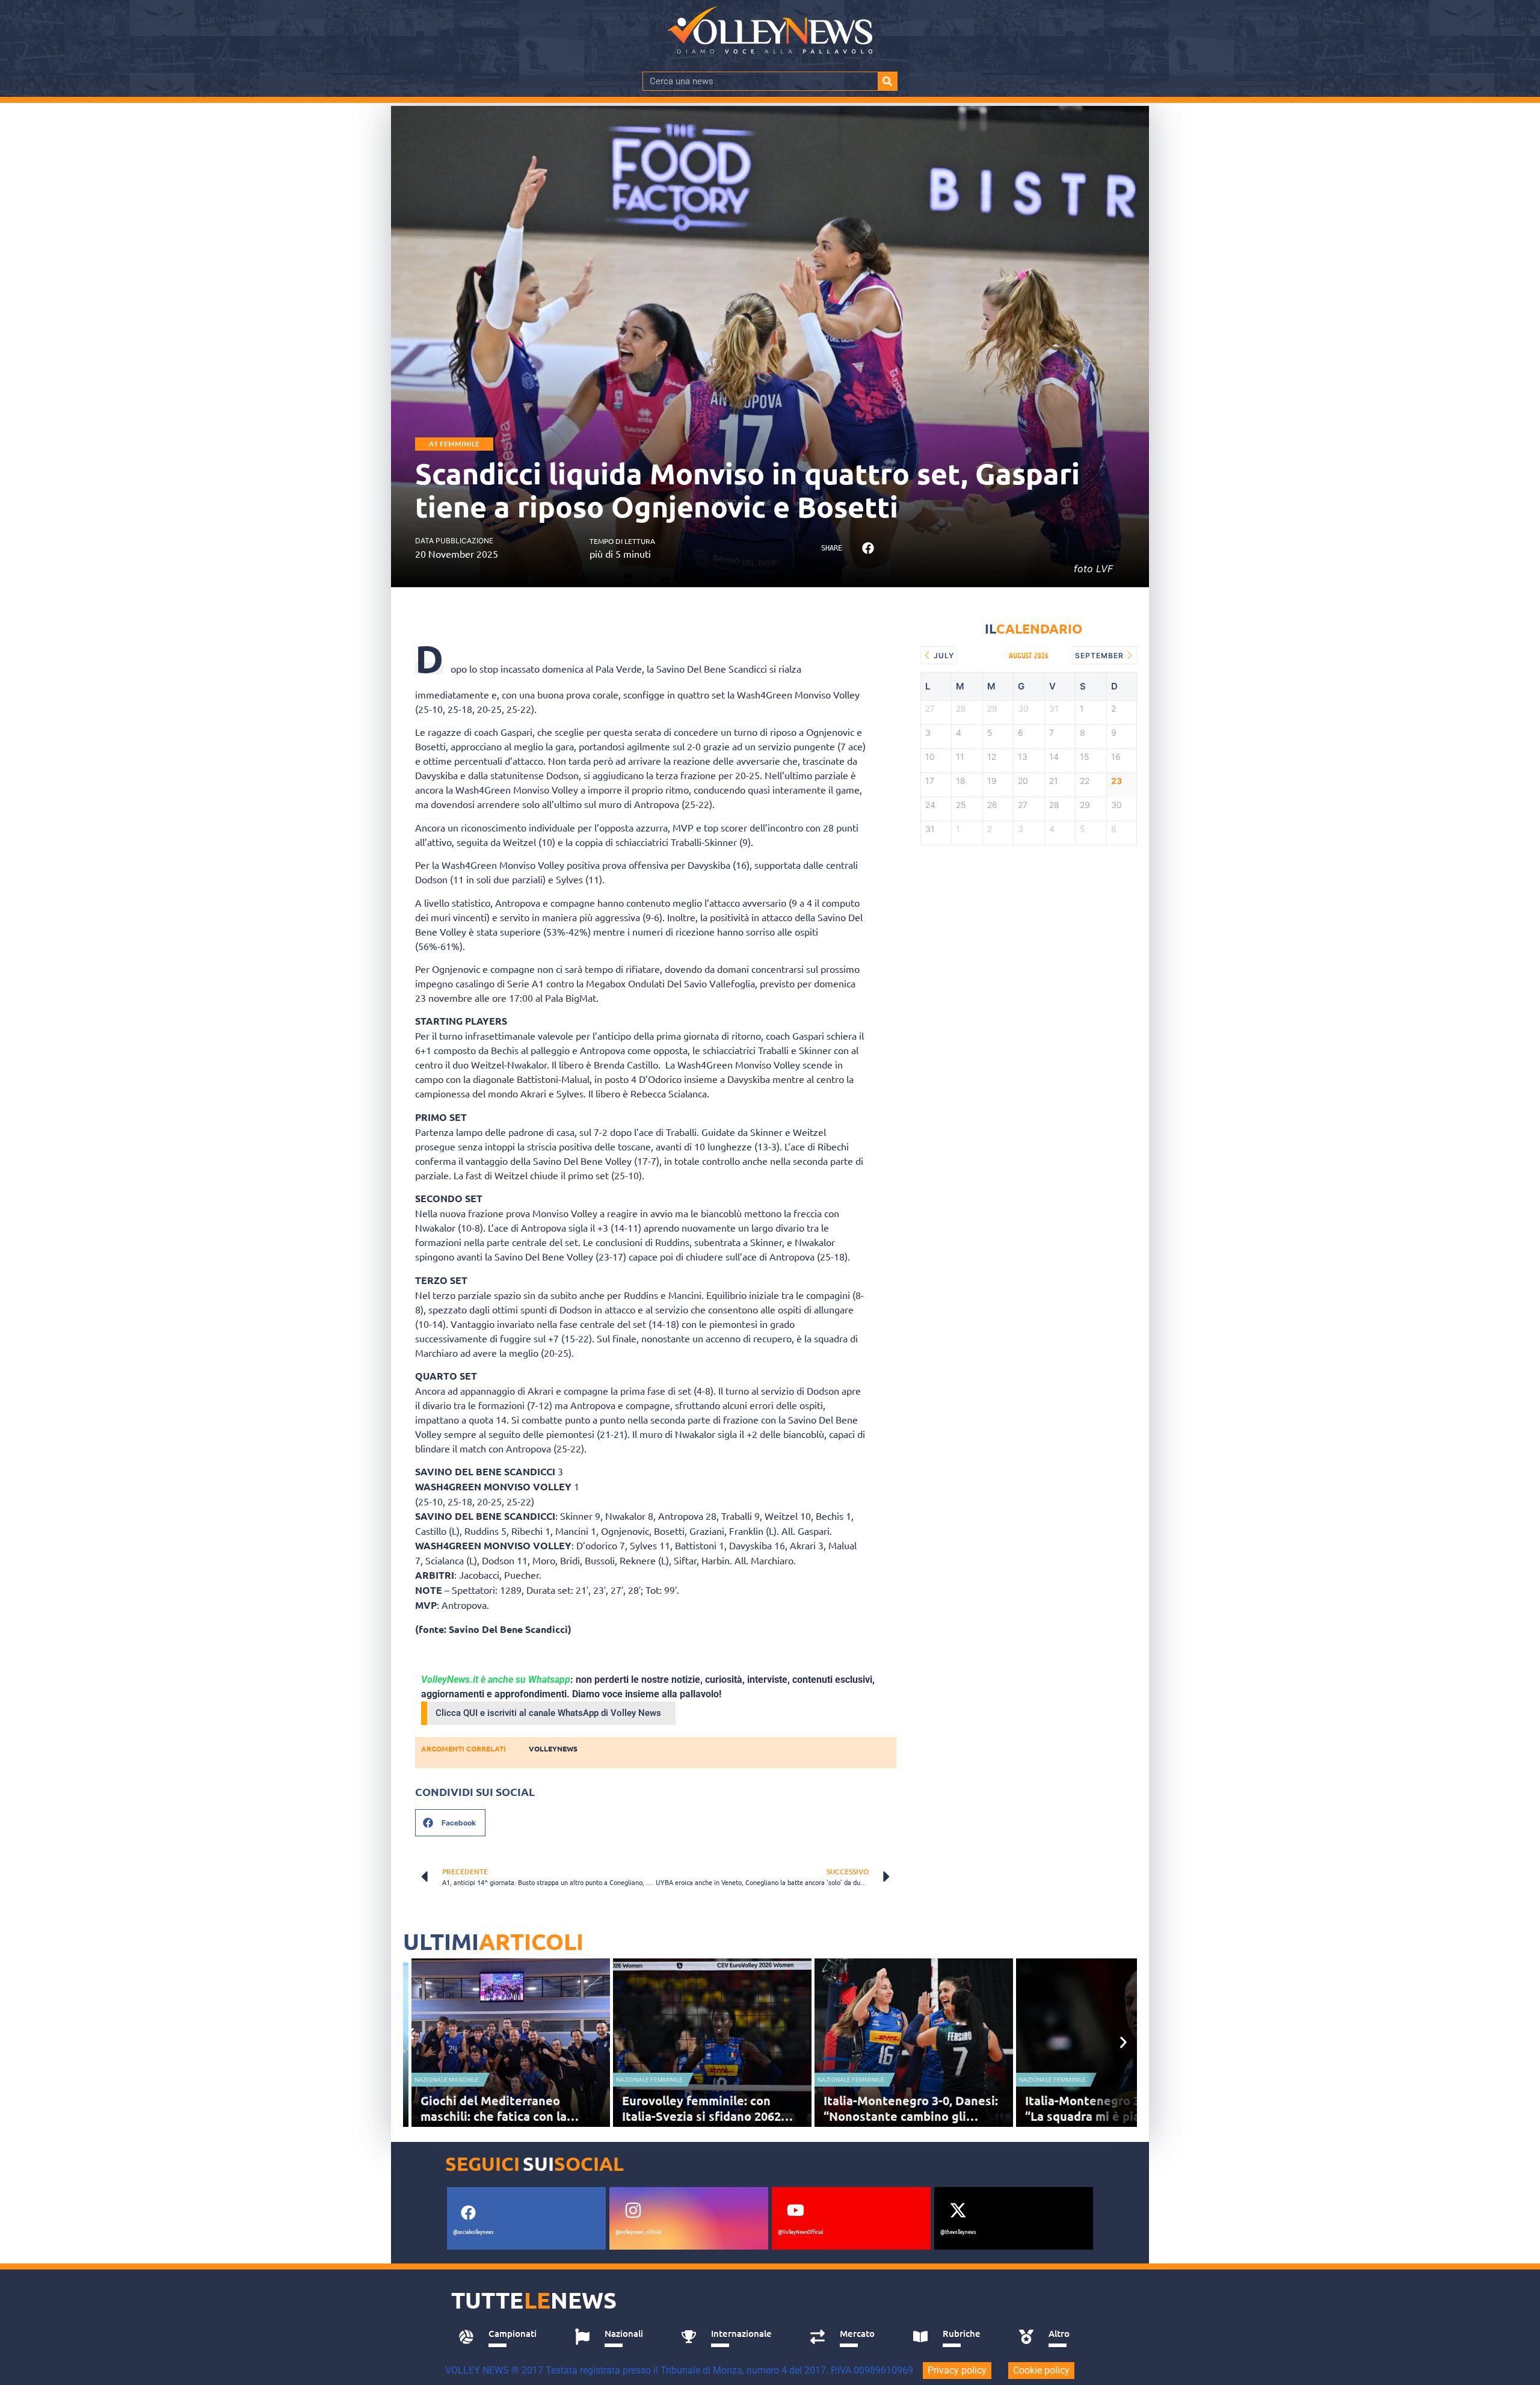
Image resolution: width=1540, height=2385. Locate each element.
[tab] (503, 2337)
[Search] (887, 81)
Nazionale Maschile (447, 2080)
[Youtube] (795, 2211)
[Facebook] (468, 2213)
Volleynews (553, 1748)
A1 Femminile (454, 444)
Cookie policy (1041, 2370)
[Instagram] (633, 2211)
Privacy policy (957, 2370)
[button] (868, 548)
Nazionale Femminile (649, 2080)
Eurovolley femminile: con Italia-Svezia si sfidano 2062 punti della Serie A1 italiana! (704, 2116)
